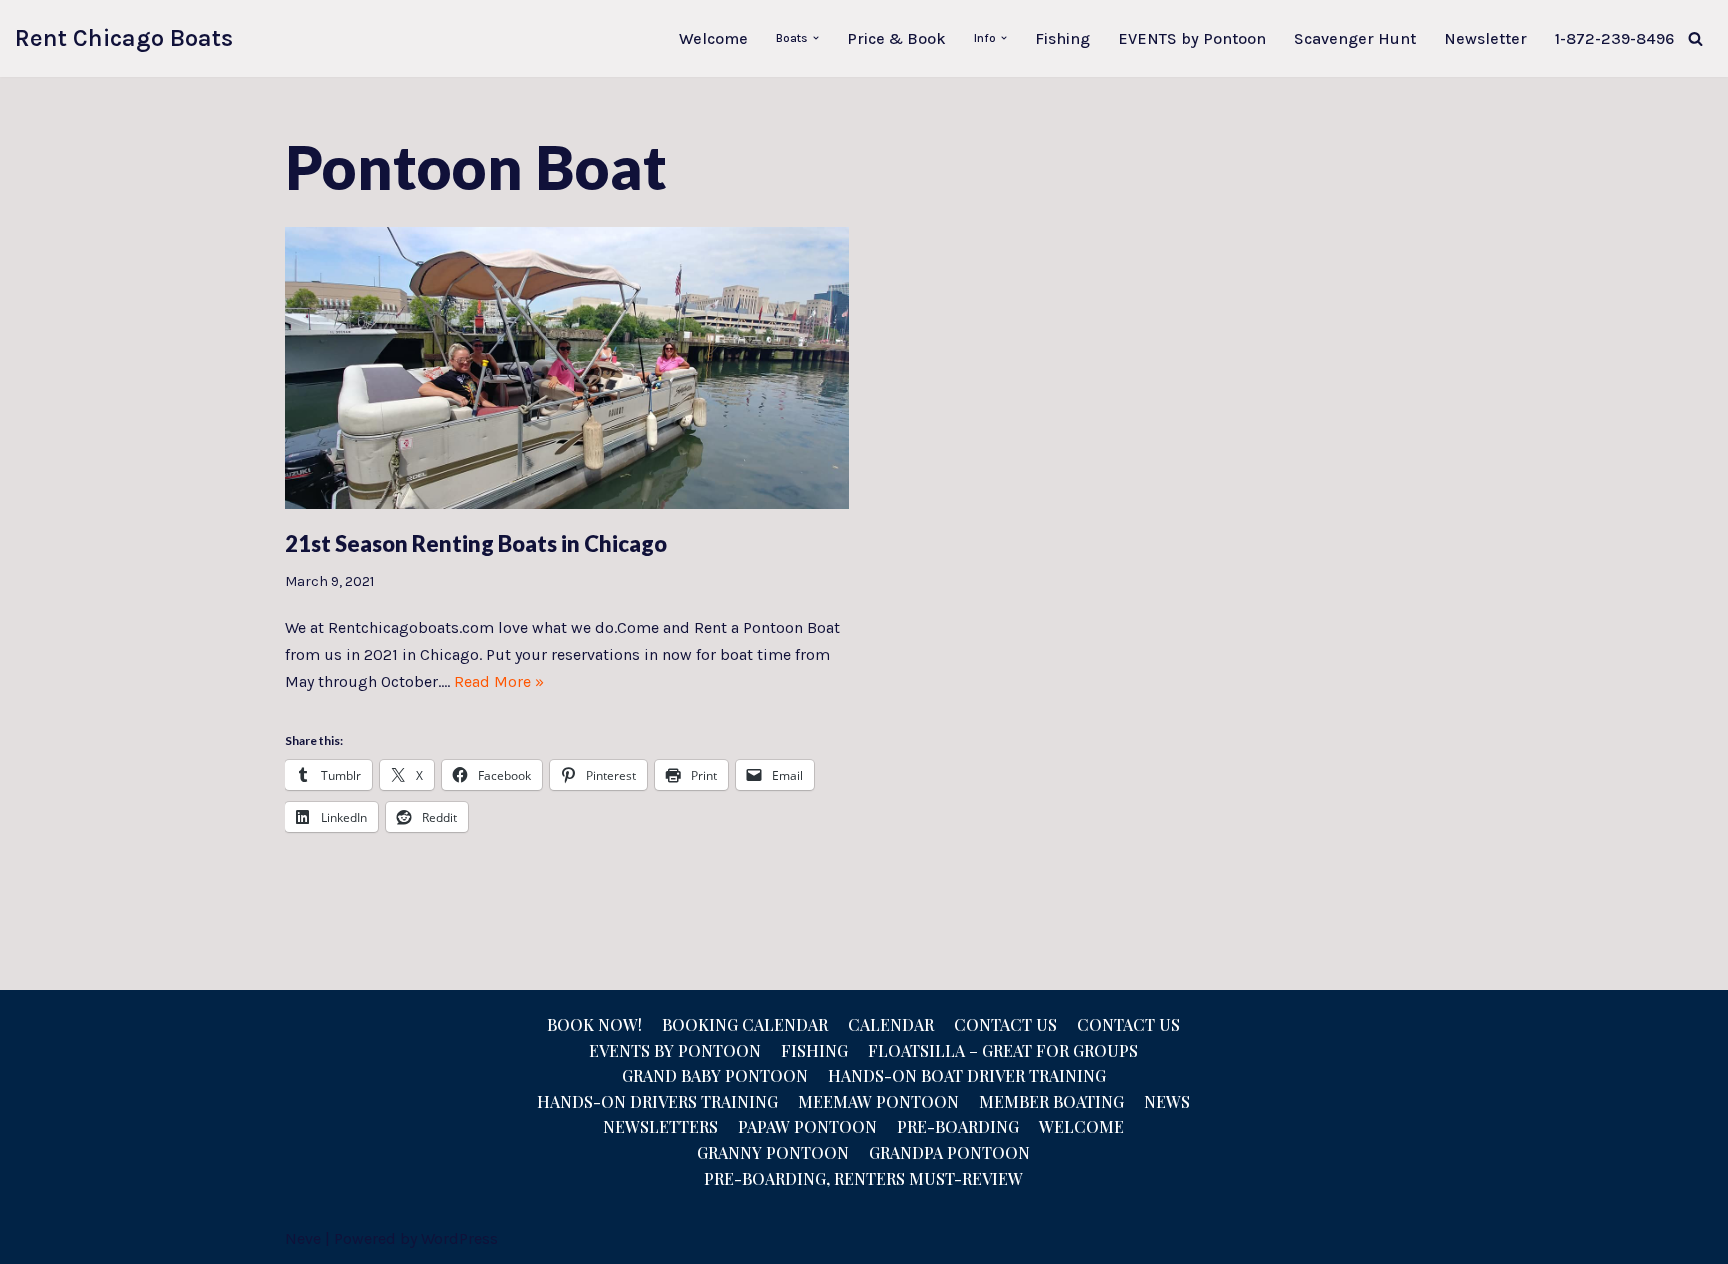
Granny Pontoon (773, 1152)
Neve (303, 1238)
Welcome (713, 38)
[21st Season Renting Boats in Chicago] (567, 368)
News (1167, 1101)
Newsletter (1485, 38)
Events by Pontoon (675, 1050)
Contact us (1128, 1024)
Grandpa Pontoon (949, 1152)
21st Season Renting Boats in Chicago (476, 543)
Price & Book (896, 38)
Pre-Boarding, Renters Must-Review (863, 1178)
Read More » (499, 681)
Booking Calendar (745, 1024)
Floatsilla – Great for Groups (1003, 1050)
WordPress (459, 1238)
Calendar (891, 1024)
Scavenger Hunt (1355, 38)
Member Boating (1051, 1101)
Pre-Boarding (958, 1126)
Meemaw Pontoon (878, 1101)
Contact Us (1005, 1024)
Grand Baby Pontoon (715, 1075)
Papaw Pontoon (807, 1126)
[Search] (1695, 38)
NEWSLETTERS (660, 1126)
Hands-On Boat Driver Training (967, 1075)
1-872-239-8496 (1614, 38)
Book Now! (594, 1024)
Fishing (1062, 38)
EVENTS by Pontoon (1192, 38)
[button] (816, 38)
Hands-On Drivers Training (657, 1101)
